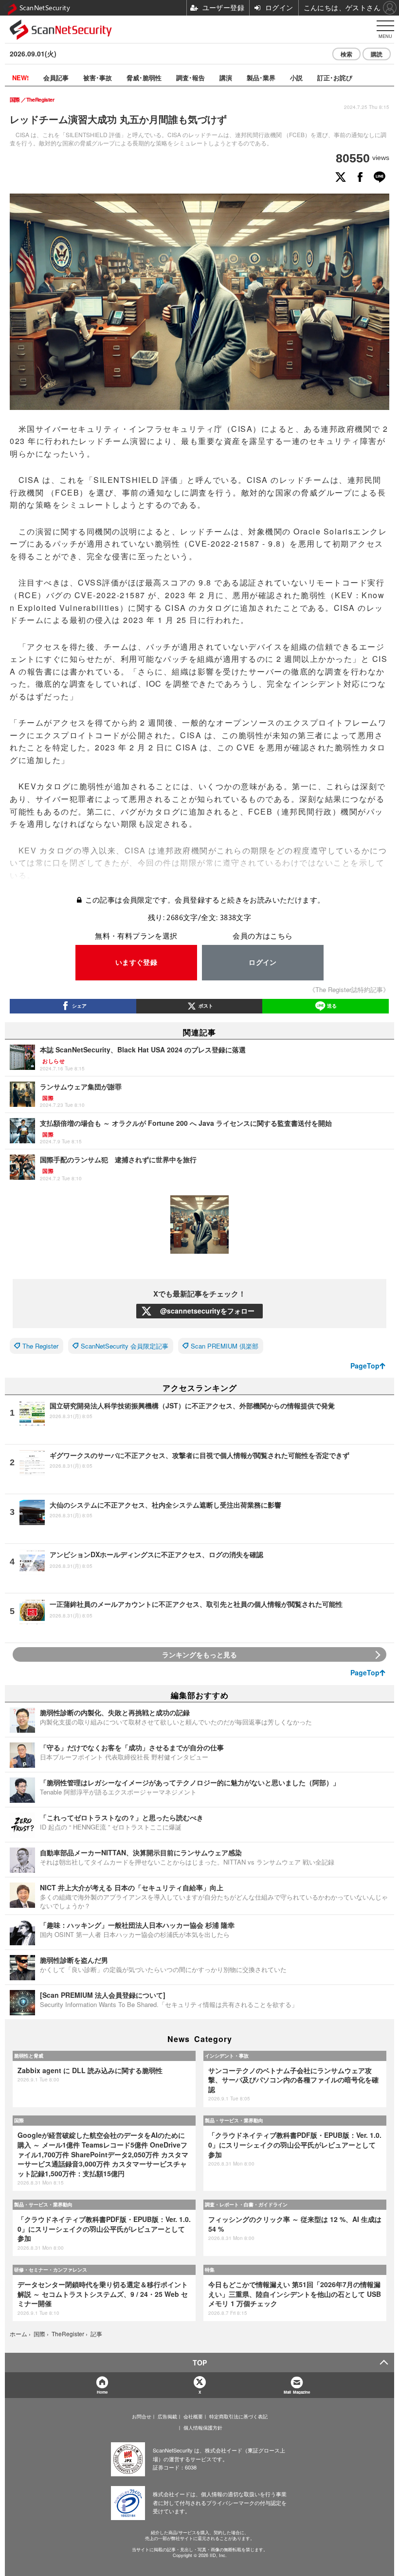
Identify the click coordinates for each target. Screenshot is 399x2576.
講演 (226, 78)
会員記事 (56, 78)
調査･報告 (190, 78)
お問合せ (142, 2416)
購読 (377, 54)
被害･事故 (98, 78)
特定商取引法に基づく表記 (238, 2416)
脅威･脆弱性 (144, 78)
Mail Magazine (297, 2392)
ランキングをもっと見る (199, 1654)
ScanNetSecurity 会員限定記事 (125, 1346)
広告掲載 (167, 2416)
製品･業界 (261, 78)
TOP (200, 2363)
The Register (40, 1346)
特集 (210, 2270)
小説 (296, 78)
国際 (19, 2120)
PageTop (365, 1366)
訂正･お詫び (335, 78)
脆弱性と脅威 (29, 2056)
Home (102, 2392)
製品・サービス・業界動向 (234, 2120)
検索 (346, 54)
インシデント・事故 (227, 2056)
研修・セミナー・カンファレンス (51, 2270)
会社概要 (193, 2416)
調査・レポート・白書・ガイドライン (246, 2204)
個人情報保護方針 (203, 2428)
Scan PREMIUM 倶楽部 (225, 1346)
